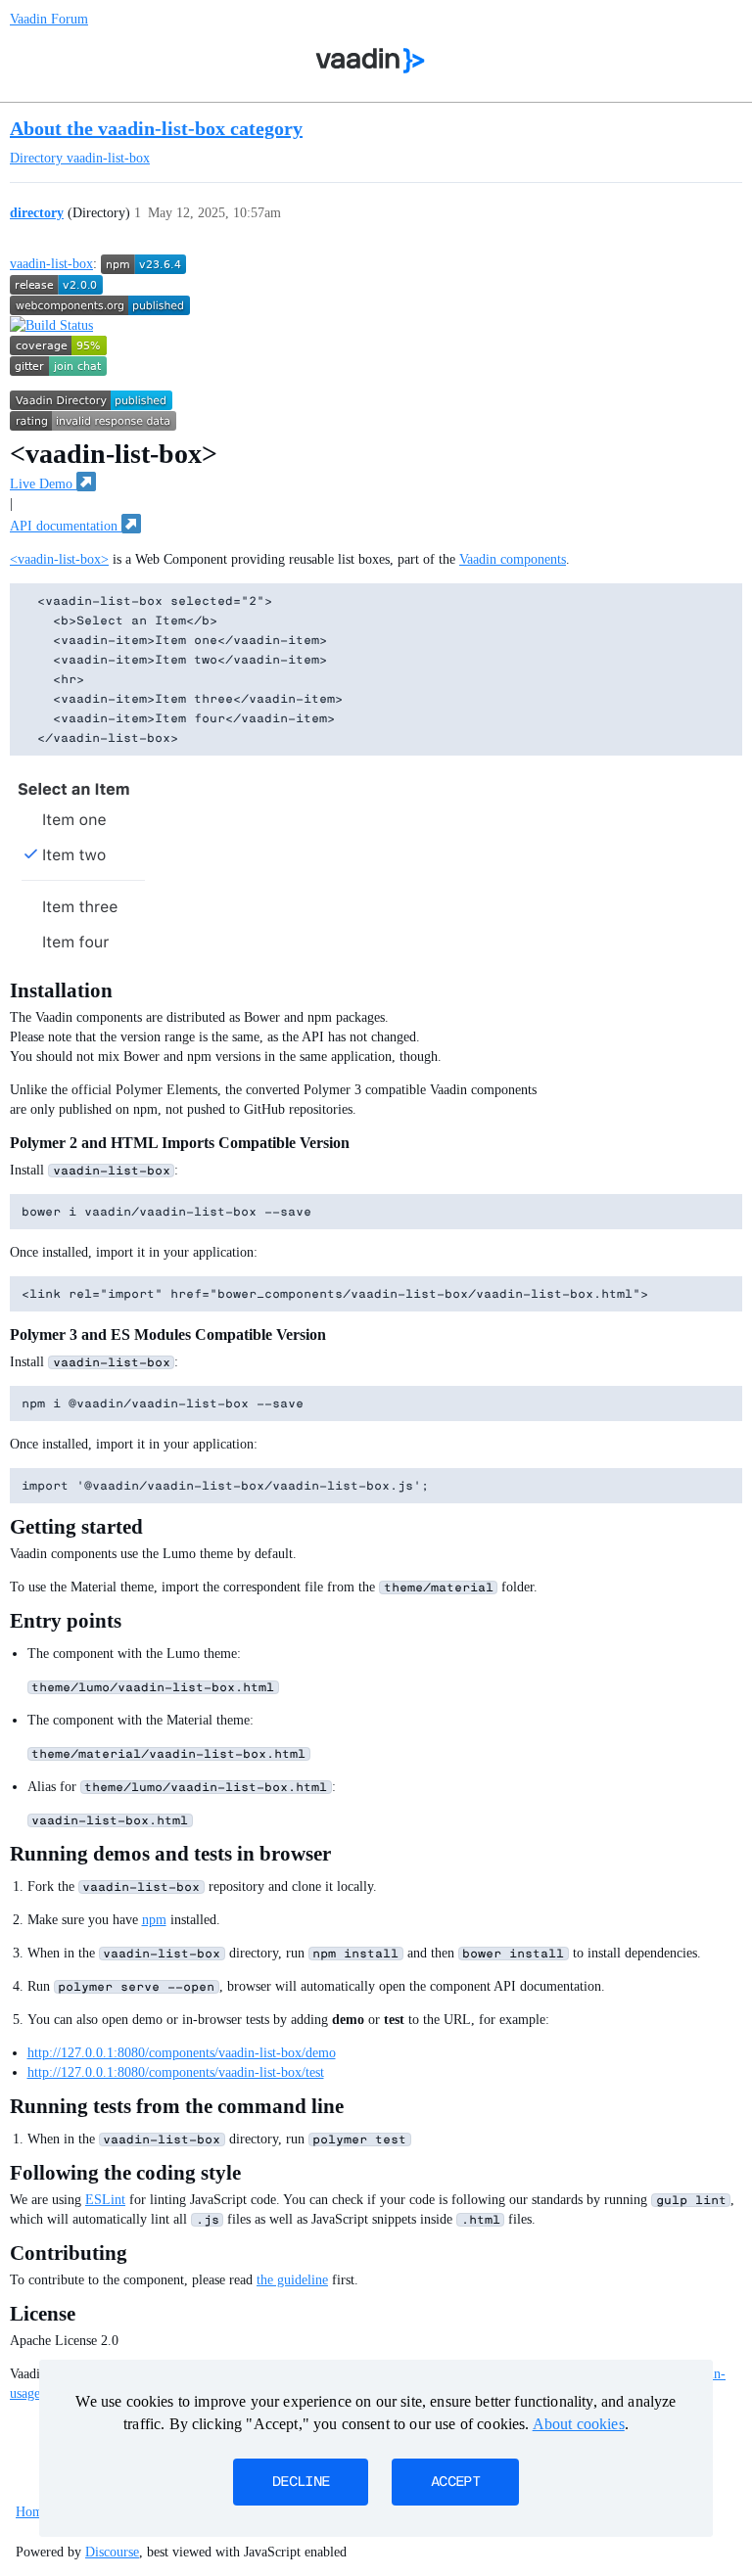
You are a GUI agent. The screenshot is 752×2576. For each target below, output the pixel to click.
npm (154, 1920)
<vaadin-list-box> (59, 559)
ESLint (105, 2200)
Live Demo (43, 484)
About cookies (579, 2424)
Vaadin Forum (49, 19)
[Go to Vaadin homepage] (371, 61)
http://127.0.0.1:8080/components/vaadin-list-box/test (176, 2072)
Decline (301, 2482)
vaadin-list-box (51, 264)
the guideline (292, 2280)
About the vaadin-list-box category (156, 128)
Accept (455, 2482)
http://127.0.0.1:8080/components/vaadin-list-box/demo (182, 2053)
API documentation (66, 526)
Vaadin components (513, 559)
